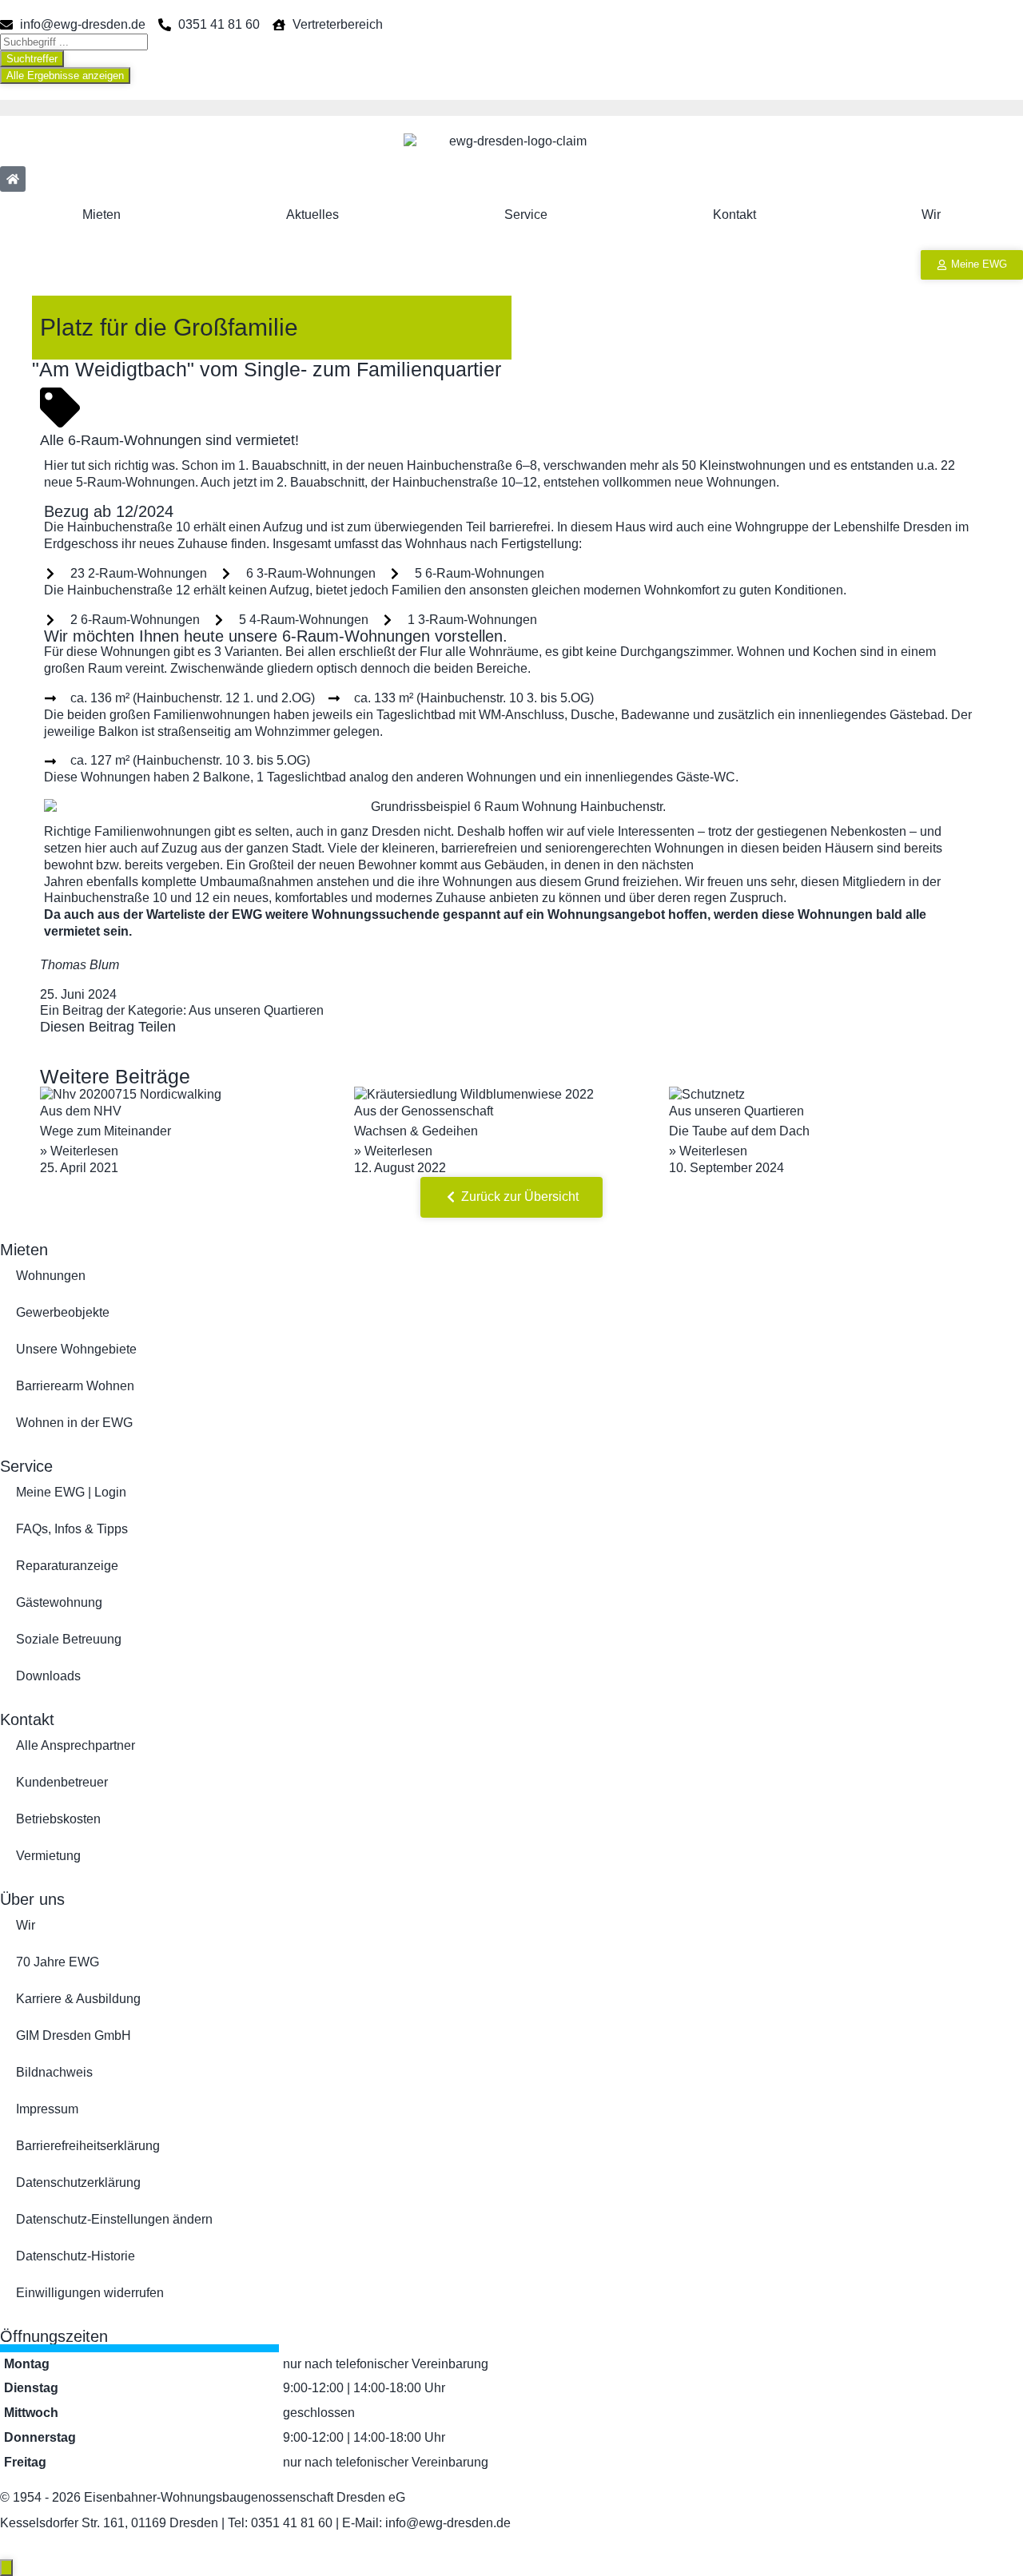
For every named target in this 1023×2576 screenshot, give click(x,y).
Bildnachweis (54, 2072)
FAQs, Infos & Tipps (72, 1529)
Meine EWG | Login (71, 1492)
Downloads (48, 1676)
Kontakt (734, 215)
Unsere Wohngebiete (76, 1349)
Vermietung (48, 1856)
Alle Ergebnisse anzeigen (65, 76)
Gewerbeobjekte (63, 1312)
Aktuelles (312, 215)
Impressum (47, 2109)
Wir (931, 215)
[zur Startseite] (13, 179)
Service (526, 215)
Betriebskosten (58, 1819)
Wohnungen (51, 1276)
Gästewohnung (59, 1602)
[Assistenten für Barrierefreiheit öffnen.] (6, 2568)
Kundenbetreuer (62, 1782)
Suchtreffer (32, 59)
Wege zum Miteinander (105, 1131)
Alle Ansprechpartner (76, 1745)
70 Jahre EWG (58, 1962)
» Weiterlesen (79, 1151)
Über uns (32, 1899)
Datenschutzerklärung (78, 2182)
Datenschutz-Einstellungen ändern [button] (114, 2219)
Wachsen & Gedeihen (416, 1131)
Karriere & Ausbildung (78, 1999)
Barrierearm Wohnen (75, 1386)
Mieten (102, 215)
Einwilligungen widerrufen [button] (90, 2293)
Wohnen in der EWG (74, 1423)
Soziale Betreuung (69, 1639)
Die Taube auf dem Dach (739, 1131)
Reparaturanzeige (67, 1566)
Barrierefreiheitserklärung (88, 2146)
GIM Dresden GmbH (74, 2035)
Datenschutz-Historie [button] (76, 2256)
